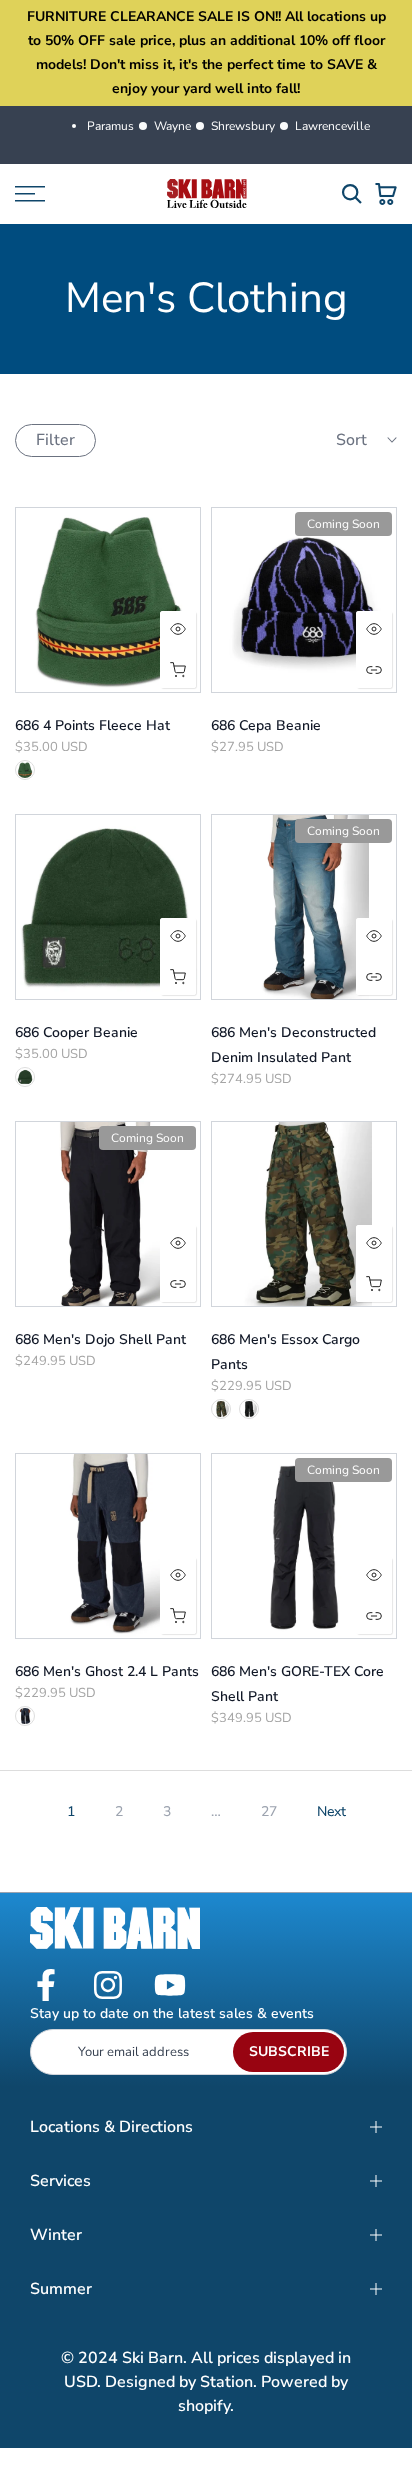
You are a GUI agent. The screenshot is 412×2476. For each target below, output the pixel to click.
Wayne (172, 126)
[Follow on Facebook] (46, 1986)
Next (331, 1811)
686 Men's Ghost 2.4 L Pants (107, 1671)
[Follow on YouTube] (170, 1986)
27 (269, 1811)
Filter (55, 440)
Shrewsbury (243, 126)
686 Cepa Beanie (266, 725)
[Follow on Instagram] (108, 1986)
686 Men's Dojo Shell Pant (100, 1339)
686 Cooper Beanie (76, 1032)
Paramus (110, 126)
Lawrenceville (332, 126)
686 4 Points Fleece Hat (92, 725)
